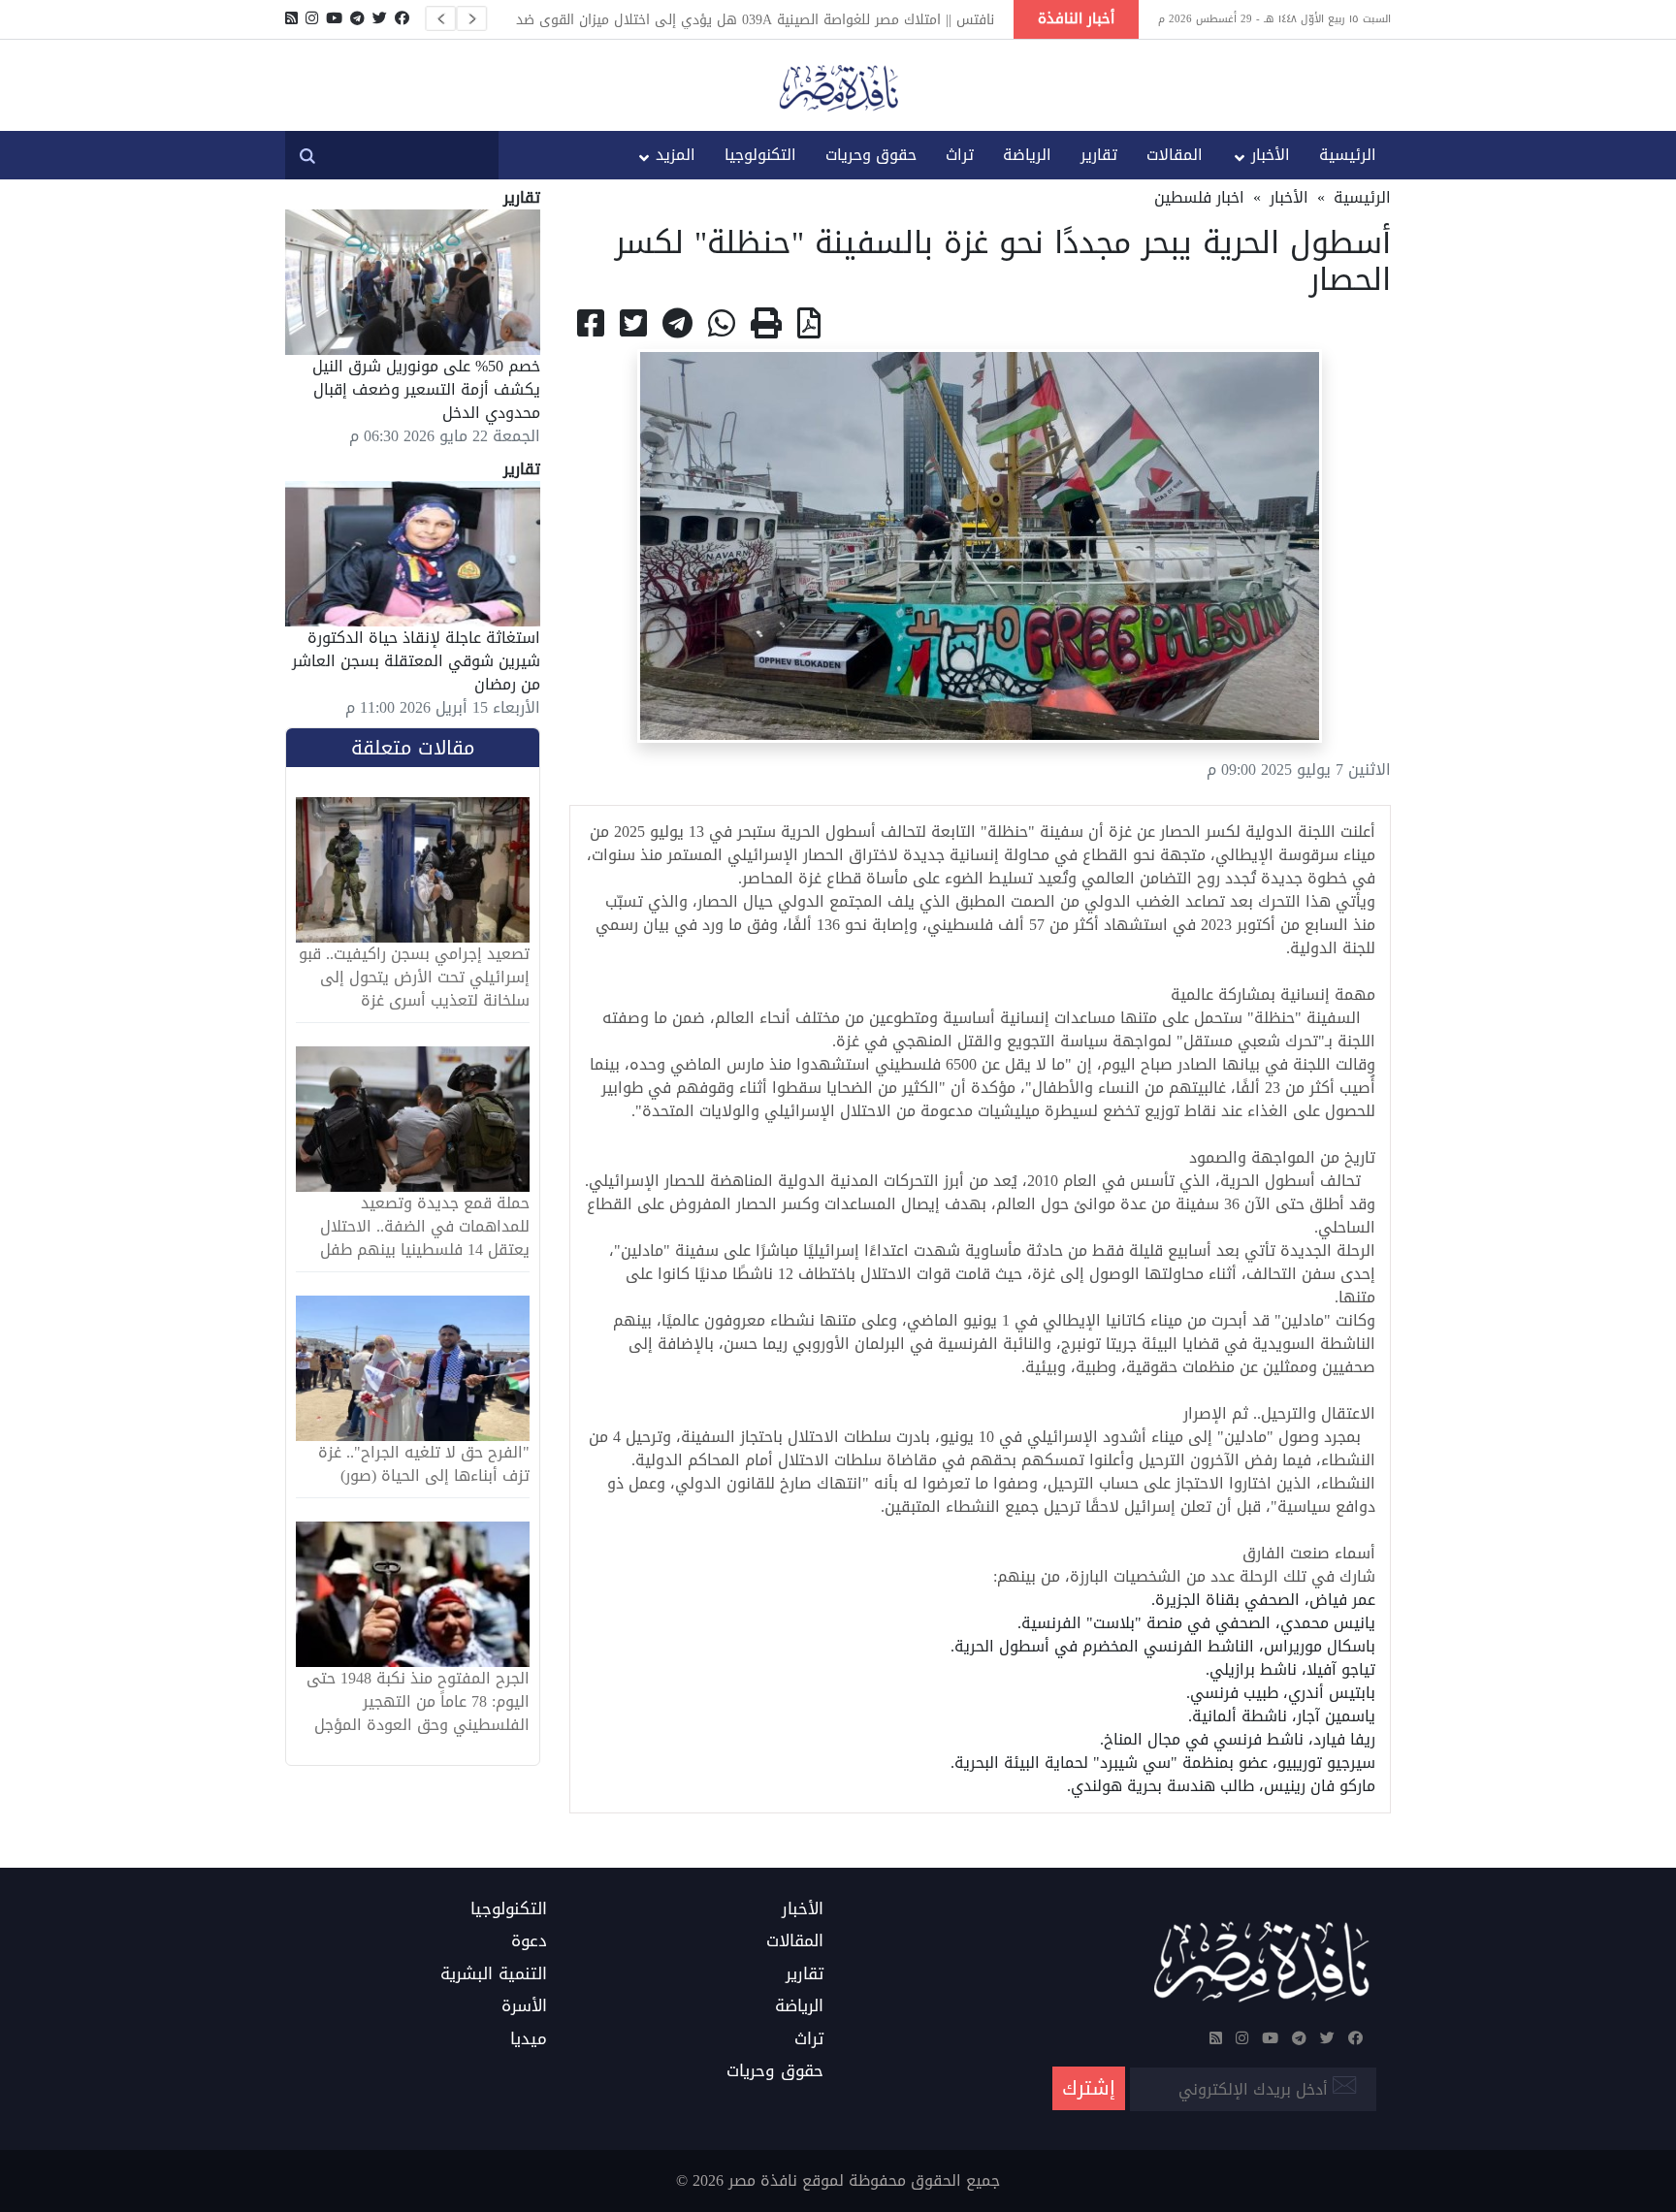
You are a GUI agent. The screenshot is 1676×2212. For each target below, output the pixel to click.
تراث (960, 155)
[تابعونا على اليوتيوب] (334, 18)
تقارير (1099, 155)
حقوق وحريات (871, 155)
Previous (440, 18)
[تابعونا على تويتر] (380, 18)
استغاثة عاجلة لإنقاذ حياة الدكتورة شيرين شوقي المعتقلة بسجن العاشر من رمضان (416, 661)
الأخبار (1271, 155)
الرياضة (1027, 155)
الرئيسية (1348, 155)
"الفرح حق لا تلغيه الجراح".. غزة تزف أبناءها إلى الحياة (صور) (424, 1464)
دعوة (529, 1941)
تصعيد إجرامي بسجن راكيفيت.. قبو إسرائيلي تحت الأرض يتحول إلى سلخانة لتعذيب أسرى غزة (414, 978)
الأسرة (524, 2006)
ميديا (529, 2039)
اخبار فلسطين (1199, 197)
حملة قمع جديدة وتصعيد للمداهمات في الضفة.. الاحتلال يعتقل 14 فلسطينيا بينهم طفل (425, 1227)
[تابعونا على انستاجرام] (312, 18)
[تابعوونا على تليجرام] (357, 18)
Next (471, 18)
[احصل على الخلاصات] (291, 18)
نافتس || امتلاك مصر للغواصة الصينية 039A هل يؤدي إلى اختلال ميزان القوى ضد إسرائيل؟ (755, 19)
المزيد (676, 155)
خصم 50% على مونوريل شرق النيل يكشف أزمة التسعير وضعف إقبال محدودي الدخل (426, 389)
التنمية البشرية (494, 1974)
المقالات (1175, 155)
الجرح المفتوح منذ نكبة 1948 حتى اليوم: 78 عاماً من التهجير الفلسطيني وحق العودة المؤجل (418, 1702)
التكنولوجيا (760, 155)
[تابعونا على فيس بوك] (402, 18)
